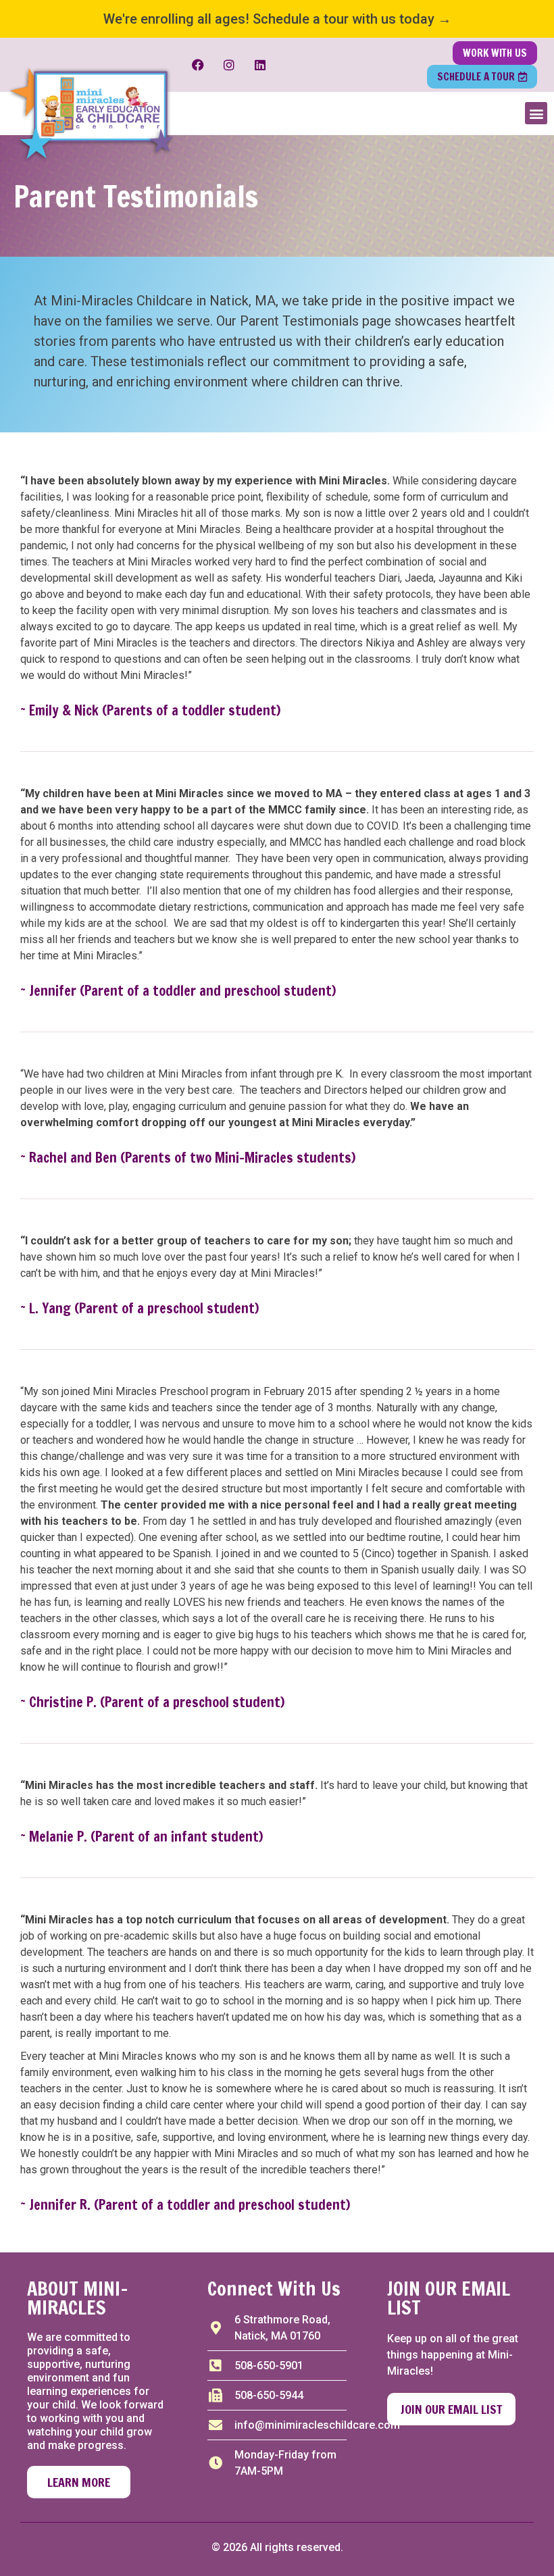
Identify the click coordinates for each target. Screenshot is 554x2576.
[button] (536, 113)
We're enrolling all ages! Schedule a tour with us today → (277, 19)
